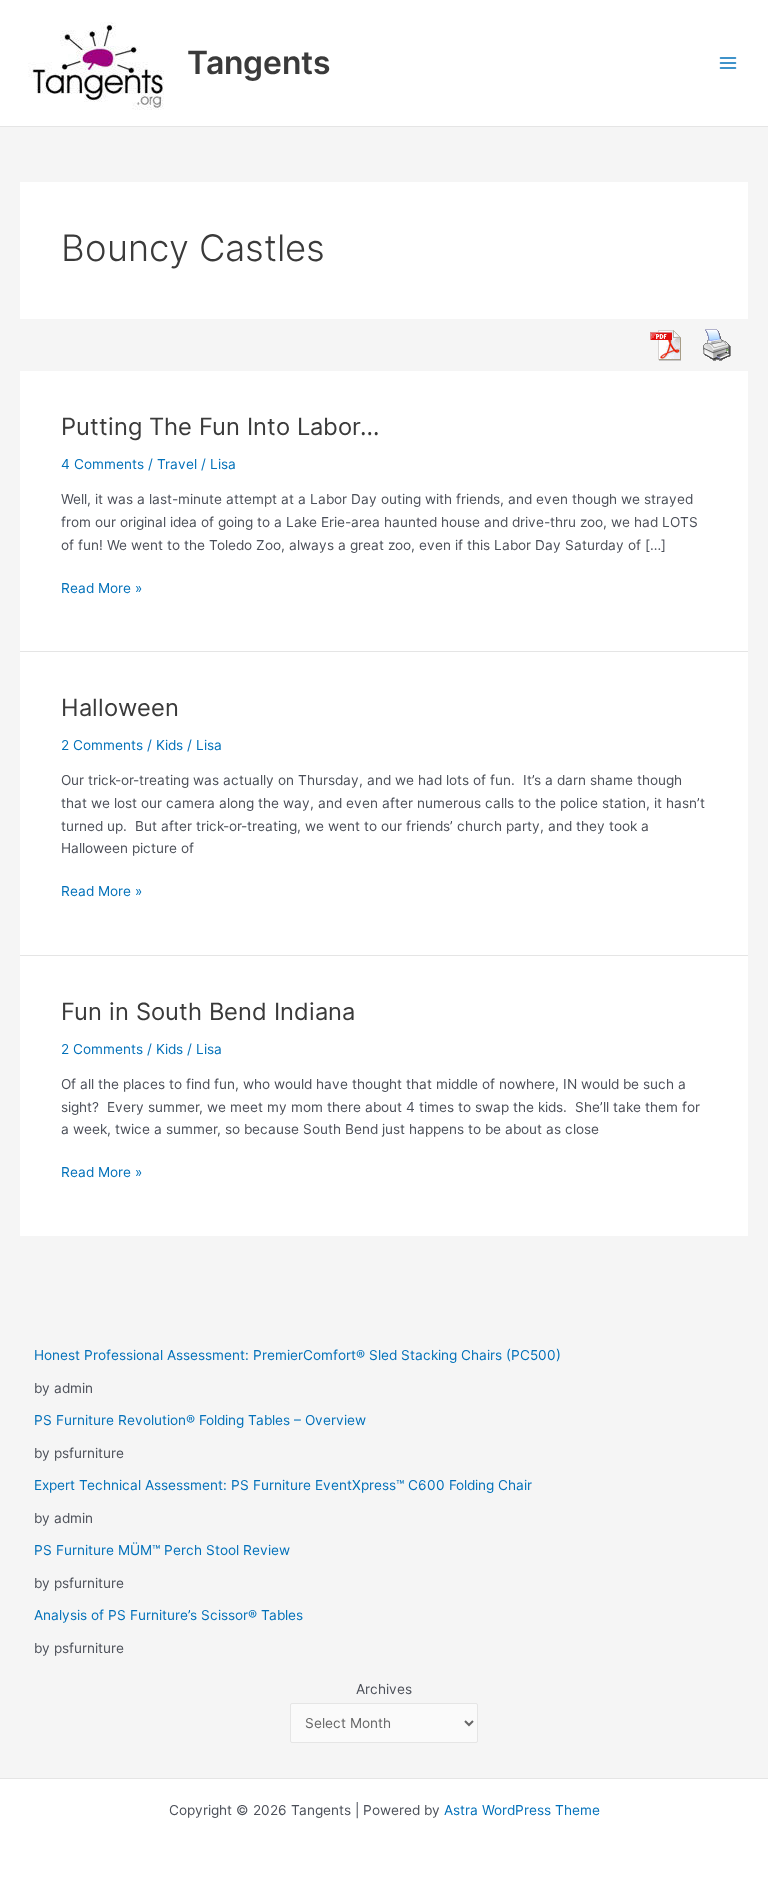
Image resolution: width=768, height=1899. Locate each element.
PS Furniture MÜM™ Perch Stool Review (162, 1550)
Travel (177, 464)
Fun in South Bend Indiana (208, 1011)
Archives (384, 1689)
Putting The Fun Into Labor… (220, 426)
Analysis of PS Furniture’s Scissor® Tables (168, 1615)
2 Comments (102, 745)
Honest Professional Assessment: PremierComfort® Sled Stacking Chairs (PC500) (297, 1355)
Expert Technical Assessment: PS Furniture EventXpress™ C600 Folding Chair (283, 1485)
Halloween (120, 707)
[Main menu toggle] (728, 63)
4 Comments (102, 464)
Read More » (101, 589)
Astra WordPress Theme (522, 1810)
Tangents (259, 62)
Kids (169, 745)
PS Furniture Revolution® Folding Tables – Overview (200, 1420)
